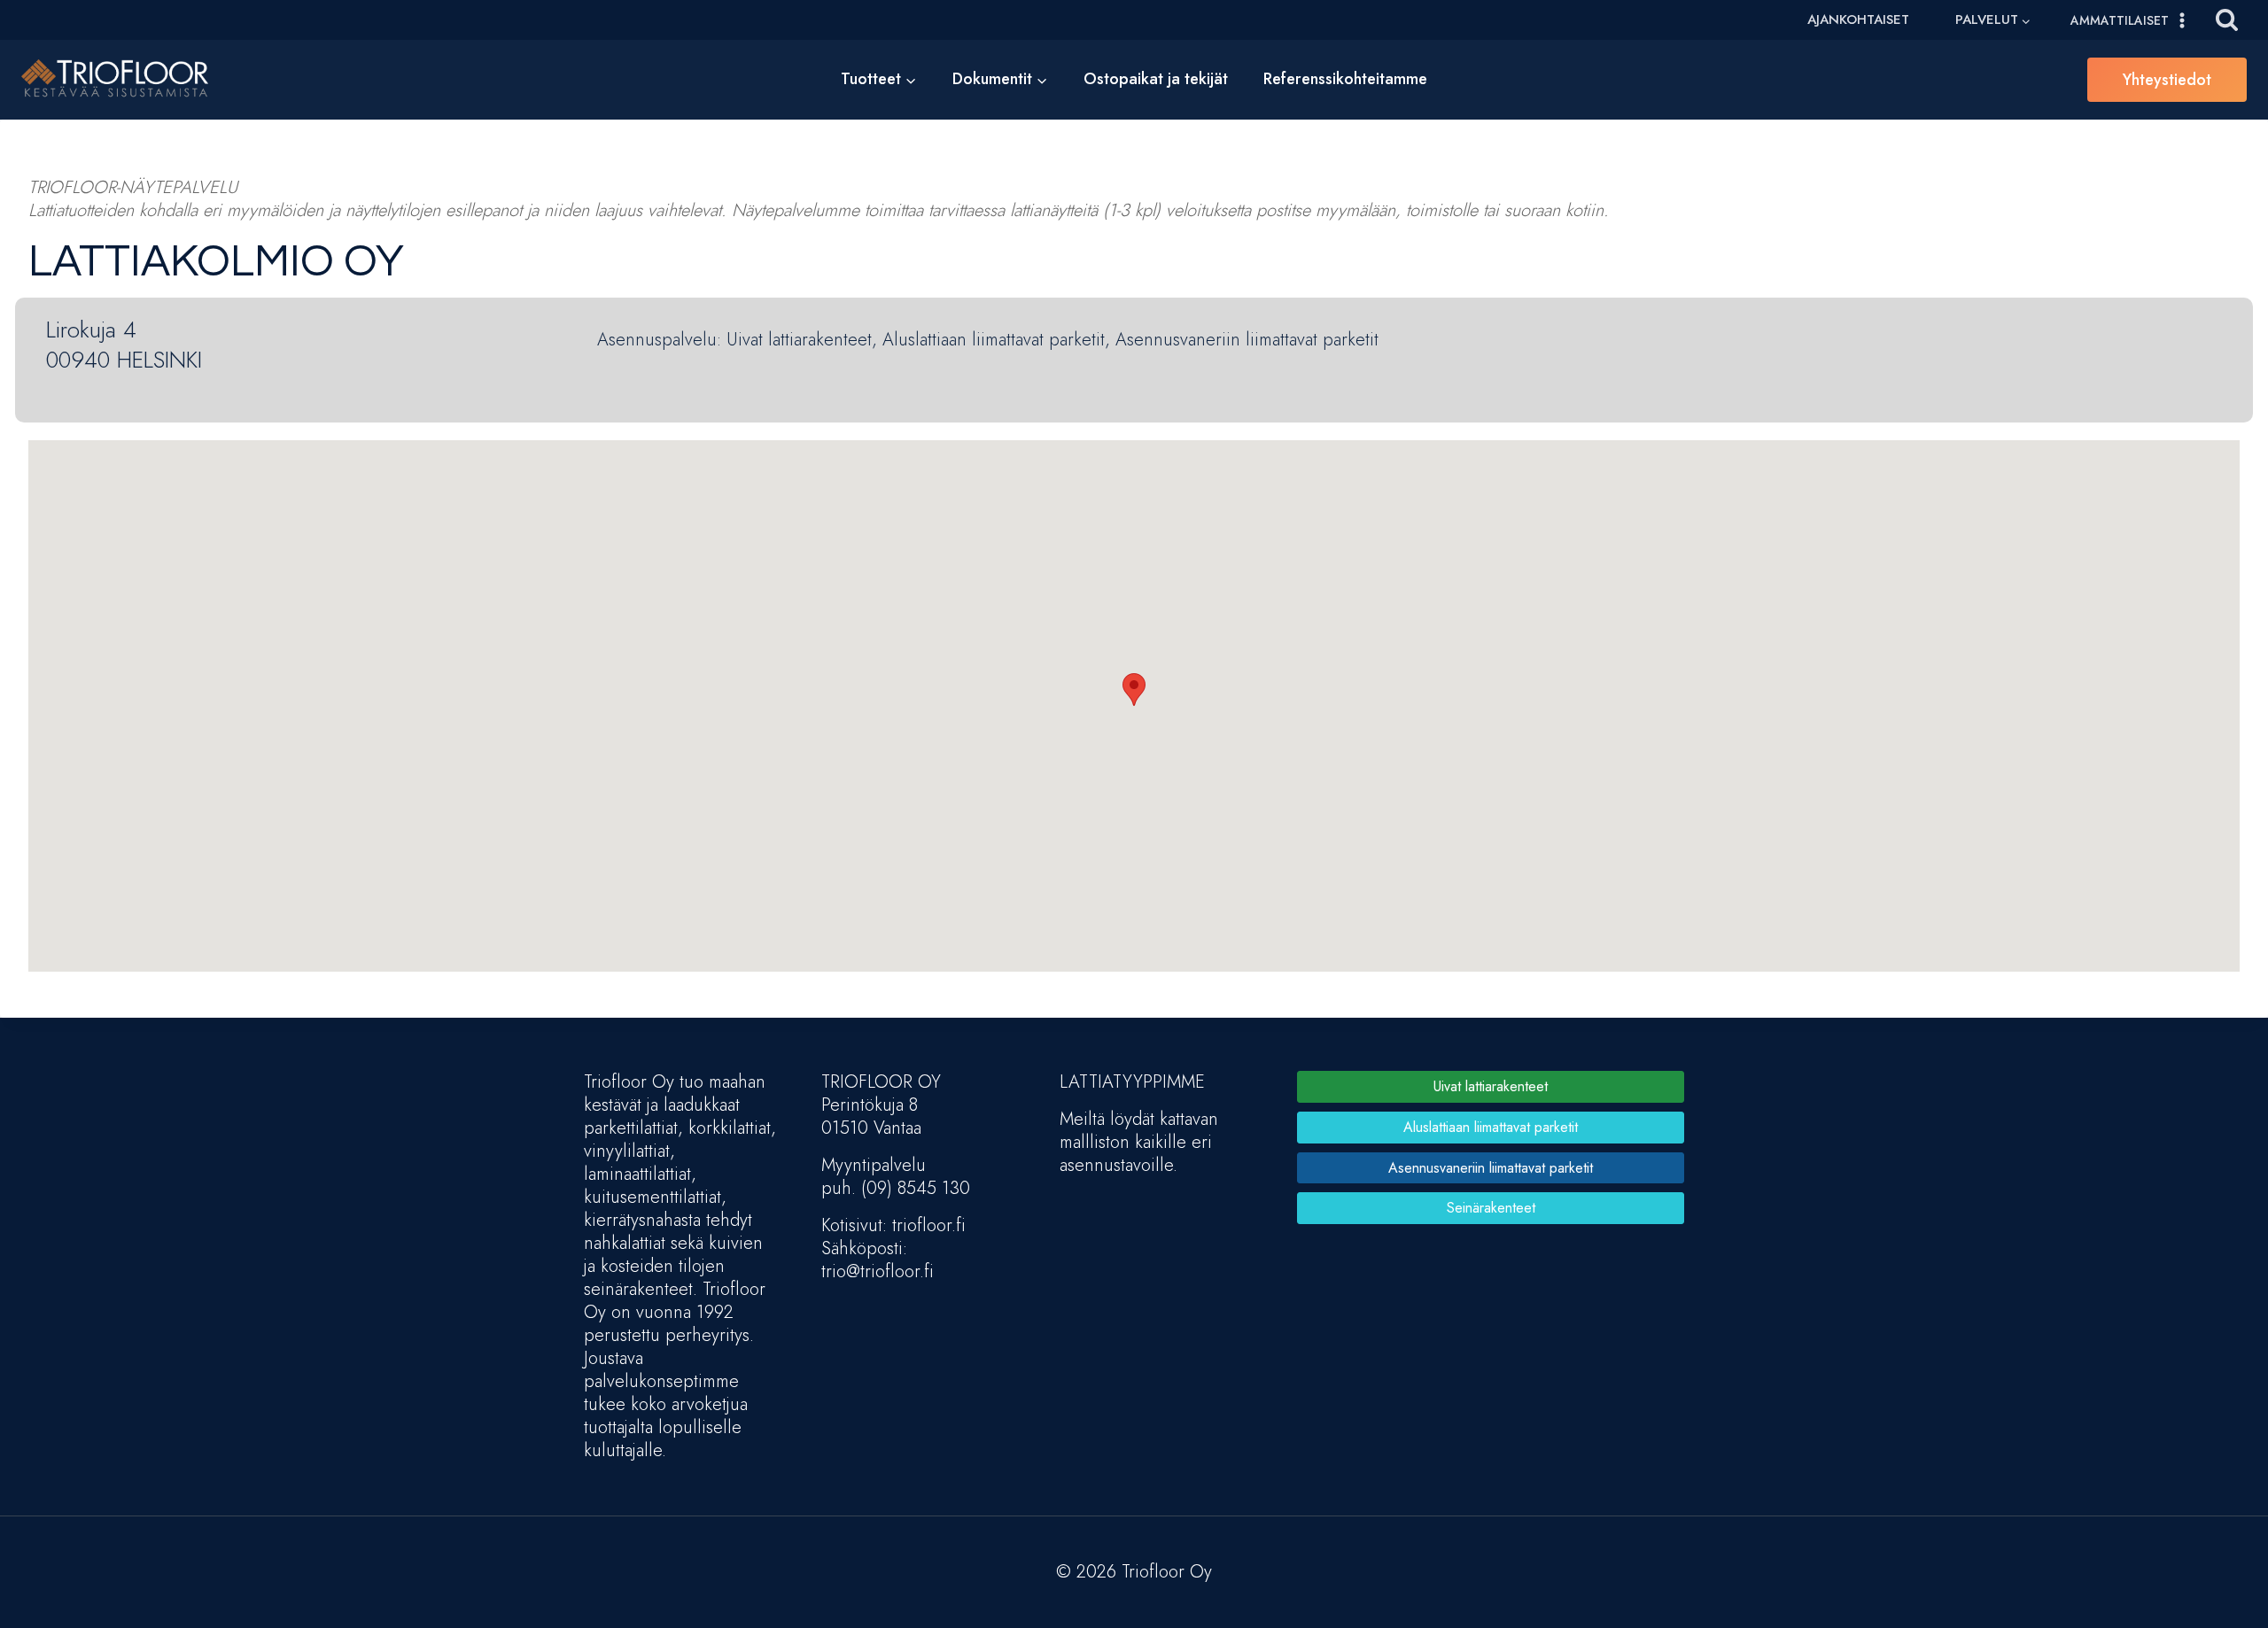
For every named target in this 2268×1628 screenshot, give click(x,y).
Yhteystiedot (2167, 80)
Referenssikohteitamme (1345, 79)
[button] (1134, 690)
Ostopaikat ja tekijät (1156, 79)
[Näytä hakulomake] (2227, 20)
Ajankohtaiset (1858, 19)
